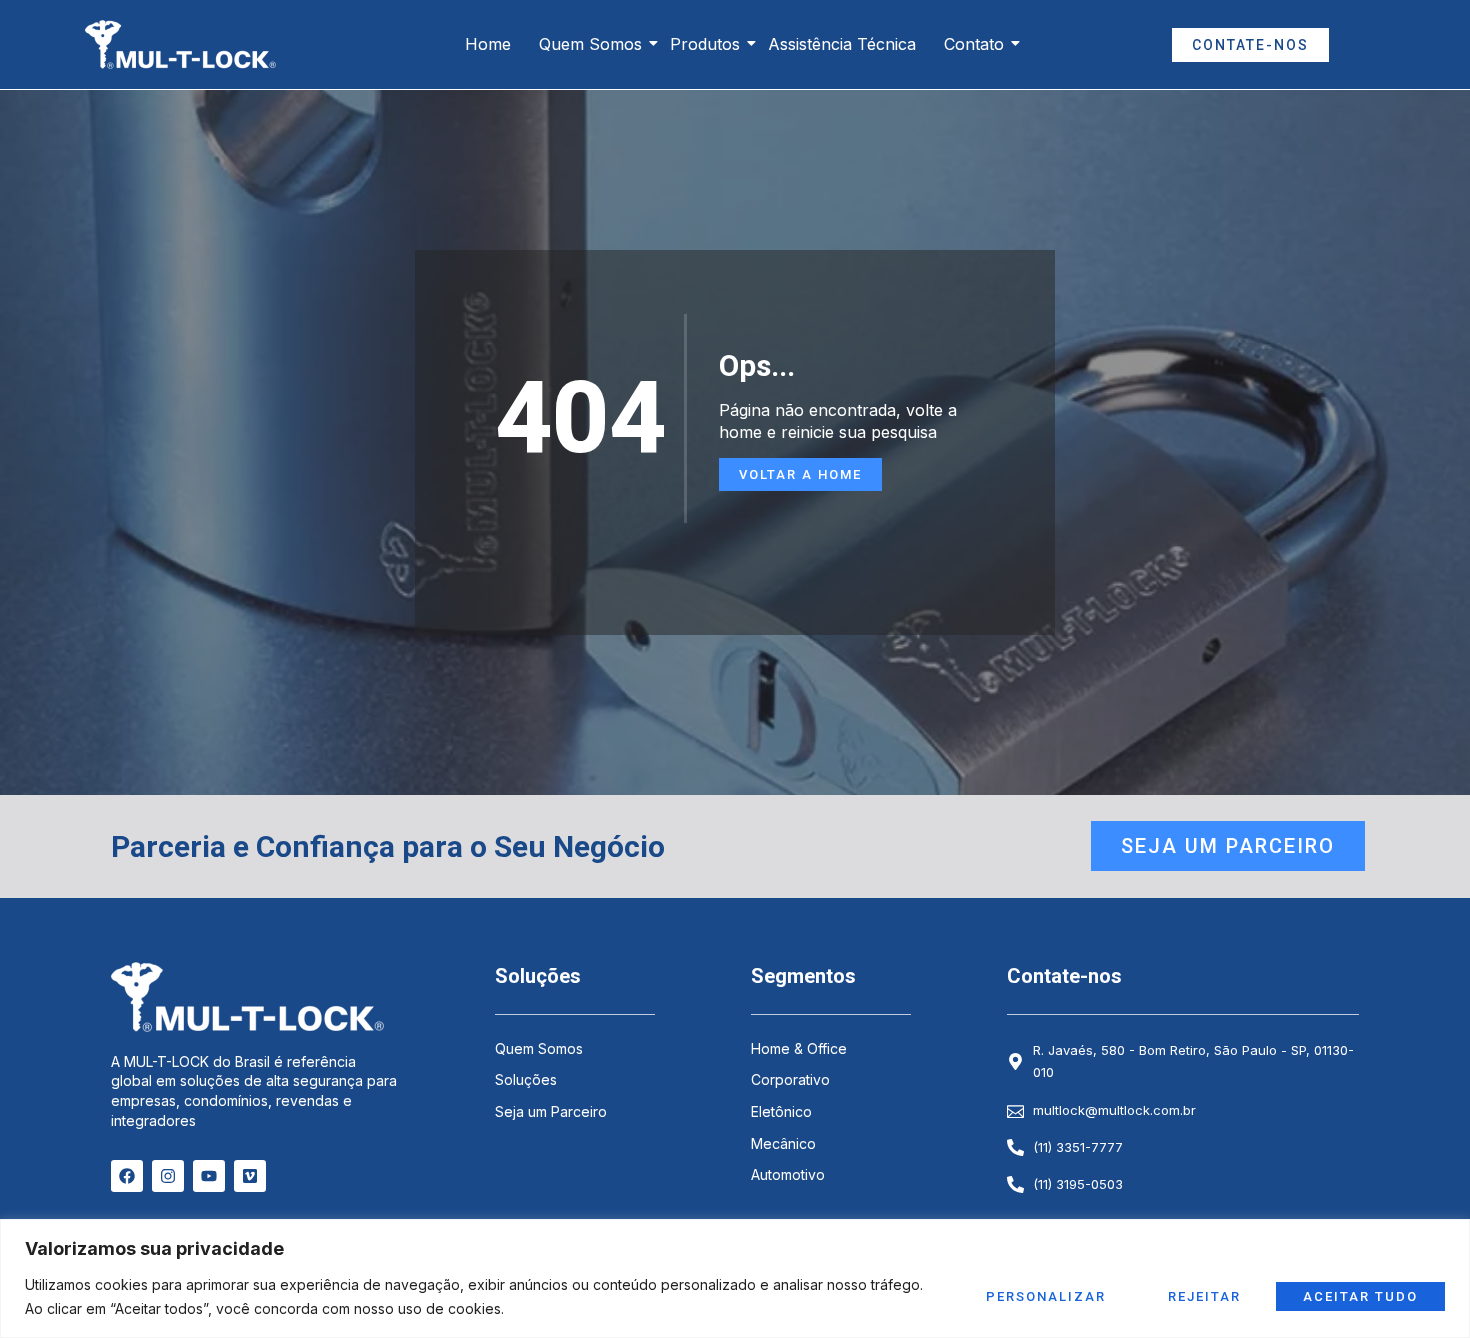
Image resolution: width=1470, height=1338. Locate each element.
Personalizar (1046, 1296)
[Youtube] (209, 1176)
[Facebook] (127, 1176)
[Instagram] (168, 1176)
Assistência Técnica (842, 44)
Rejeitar (1204, 1296)
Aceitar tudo (1360, 1296)
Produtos (705, 44)
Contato (974, 44)
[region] (735, 1278)
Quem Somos (590, 44)
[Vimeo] (250, 1176)
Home (488, 44)
